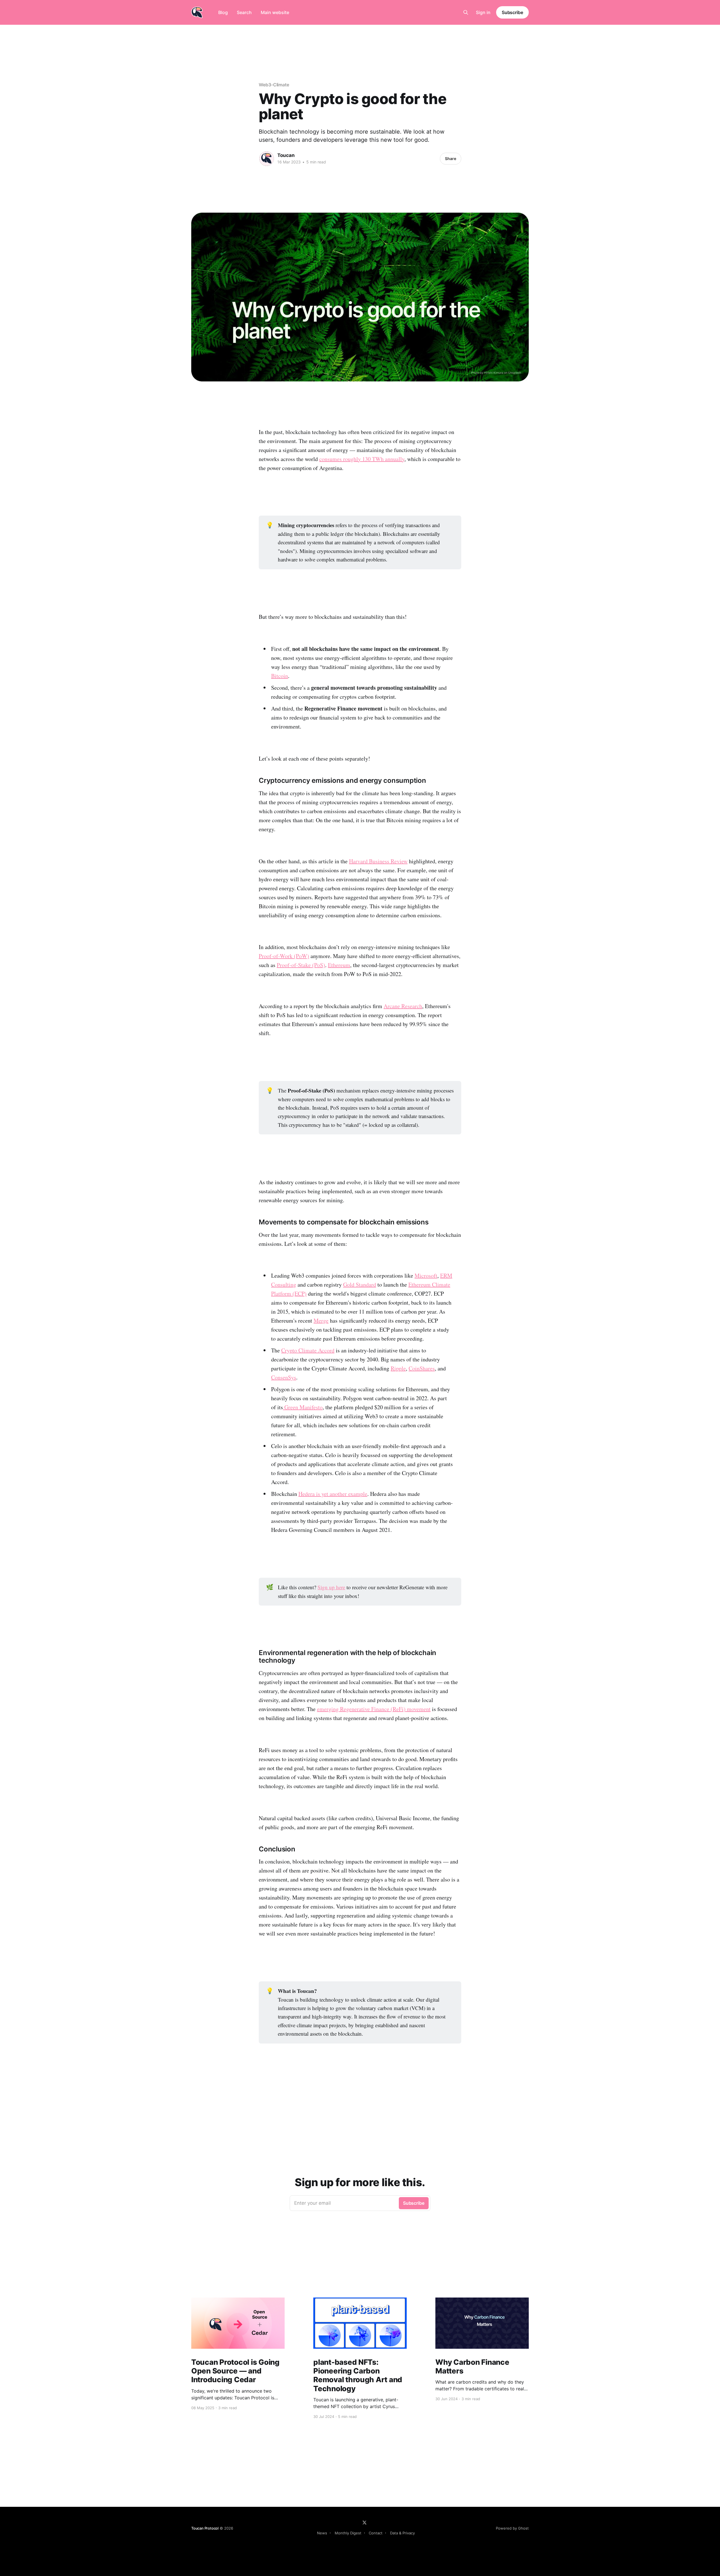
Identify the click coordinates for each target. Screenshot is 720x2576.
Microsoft (426, 1275)
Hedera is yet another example (333, 1494)
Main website (275, 12)
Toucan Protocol (205, 2528)
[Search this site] (466, 12)
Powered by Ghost (512, 2528)
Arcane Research (403, 1006)
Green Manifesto (303, 1407)
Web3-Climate (274, 85)
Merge (321, 1320)
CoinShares (422, 1368)
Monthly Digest (348, 2533)
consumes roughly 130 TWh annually (362, 459)
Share (451, 159)
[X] (364, 2523)
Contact (376, 2533)
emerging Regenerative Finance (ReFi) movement (374, 1709)
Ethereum (339, 965)
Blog (223, 12)
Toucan (286, 155)
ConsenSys (284, 1377)
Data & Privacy (402, 2533)
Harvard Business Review (378, 861)
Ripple (398, 1368)
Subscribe (512, 12)
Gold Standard (360, 1284)
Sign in (483, 12)
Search (244, 12)
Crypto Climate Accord (308, 1350)
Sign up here (331, 1587)
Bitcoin (280, 676)
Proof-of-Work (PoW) (284, 956)
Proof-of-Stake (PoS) (301, 965)
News (322, 2533)
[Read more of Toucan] (267, 159)
